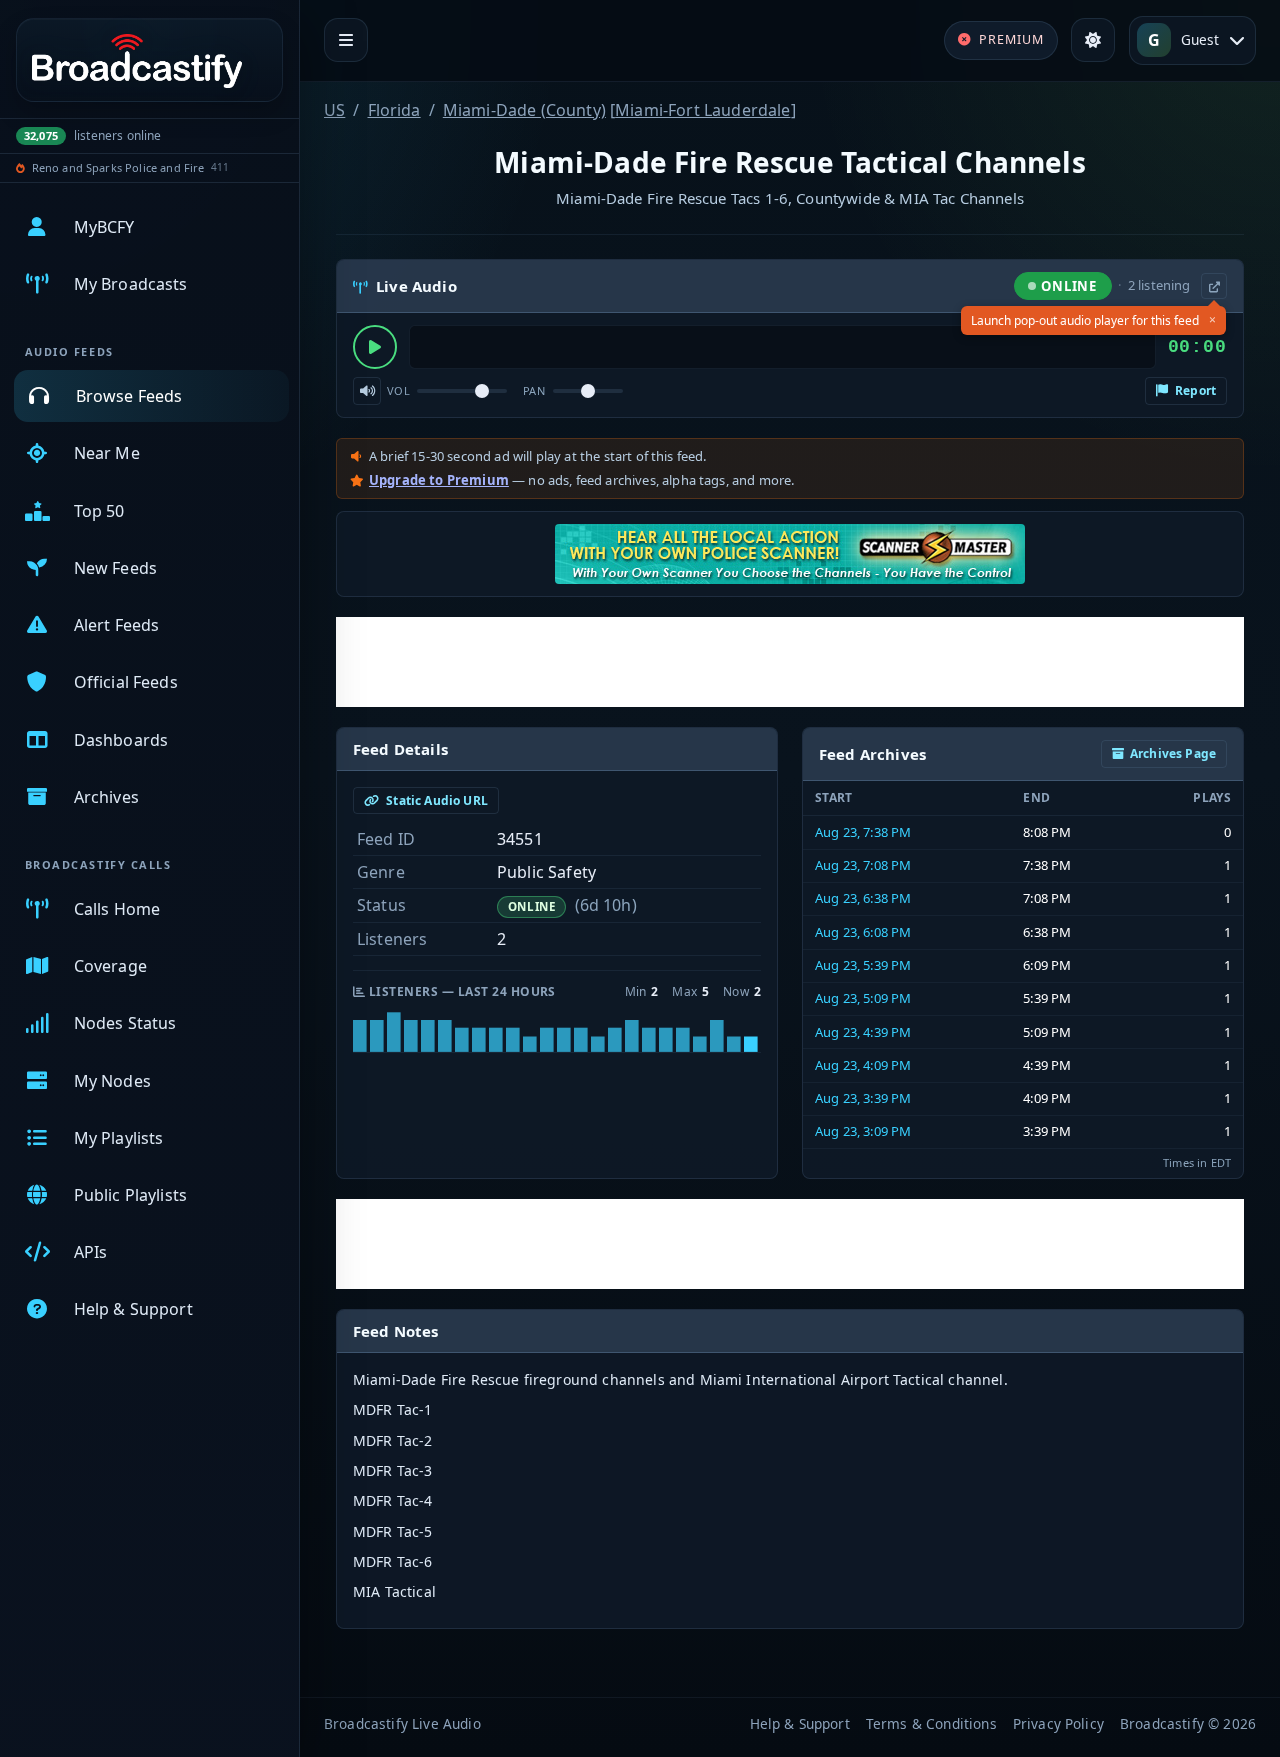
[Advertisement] (790, 662)
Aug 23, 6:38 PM (863, 898)
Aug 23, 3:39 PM (863, 1098)
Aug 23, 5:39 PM (863, 965)
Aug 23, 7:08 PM (863, 865)
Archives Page (1173, 753)
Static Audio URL (435, 800)
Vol (398, 390)
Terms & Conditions (931, 1723)
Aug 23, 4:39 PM (863, 1032)
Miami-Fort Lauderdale (702, 110)
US (334, 110)
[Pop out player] (1214, 286)
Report (1194, 390)
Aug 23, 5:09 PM (863, 998)
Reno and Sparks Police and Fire (118, 167)
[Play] (375, 347)
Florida (394, 110)
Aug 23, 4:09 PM (863, 1065)
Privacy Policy (1058, 1723)
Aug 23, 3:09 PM (863, 1131)
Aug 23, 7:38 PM (863, 832)
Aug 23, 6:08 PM (863, 932)
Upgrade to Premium (439, 480)
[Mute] (367, 391)
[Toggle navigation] (346, 40)
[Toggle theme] (1093, 40)
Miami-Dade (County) (524, 110)
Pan (534, 390)
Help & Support (800, 1723)
